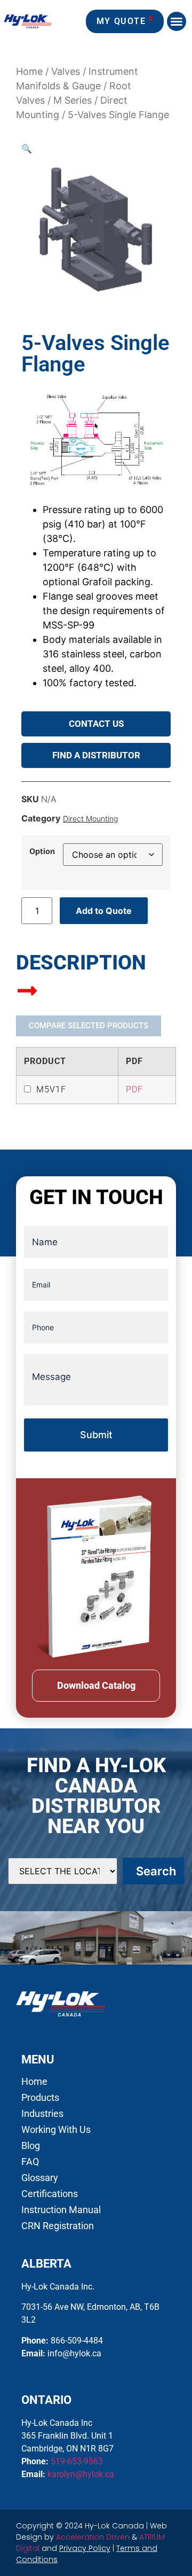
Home (29, 71)
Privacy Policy (85, 2548)
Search (156, 1871)
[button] (177, 21)
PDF (134, 1089)
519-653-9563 (77, 2461)
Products (40, 2098)
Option (42, 851)
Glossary (40, 2178)
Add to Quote (104, 911)
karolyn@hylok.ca (81, 2474)
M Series (73, 100)
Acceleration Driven (93, 2537)
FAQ (30, 2162)
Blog (31, 2146)
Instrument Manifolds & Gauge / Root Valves (77, 86)
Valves (66, 71)
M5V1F (51, 1089)
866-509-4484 (77, 2341)
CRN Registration (58, 2226)
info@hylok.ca (74, 2353)
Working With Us (56, 2130)
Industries (42, 2114)
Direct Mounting (90, 818)
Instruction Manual (61, 2210)
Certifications (50, 2194)
